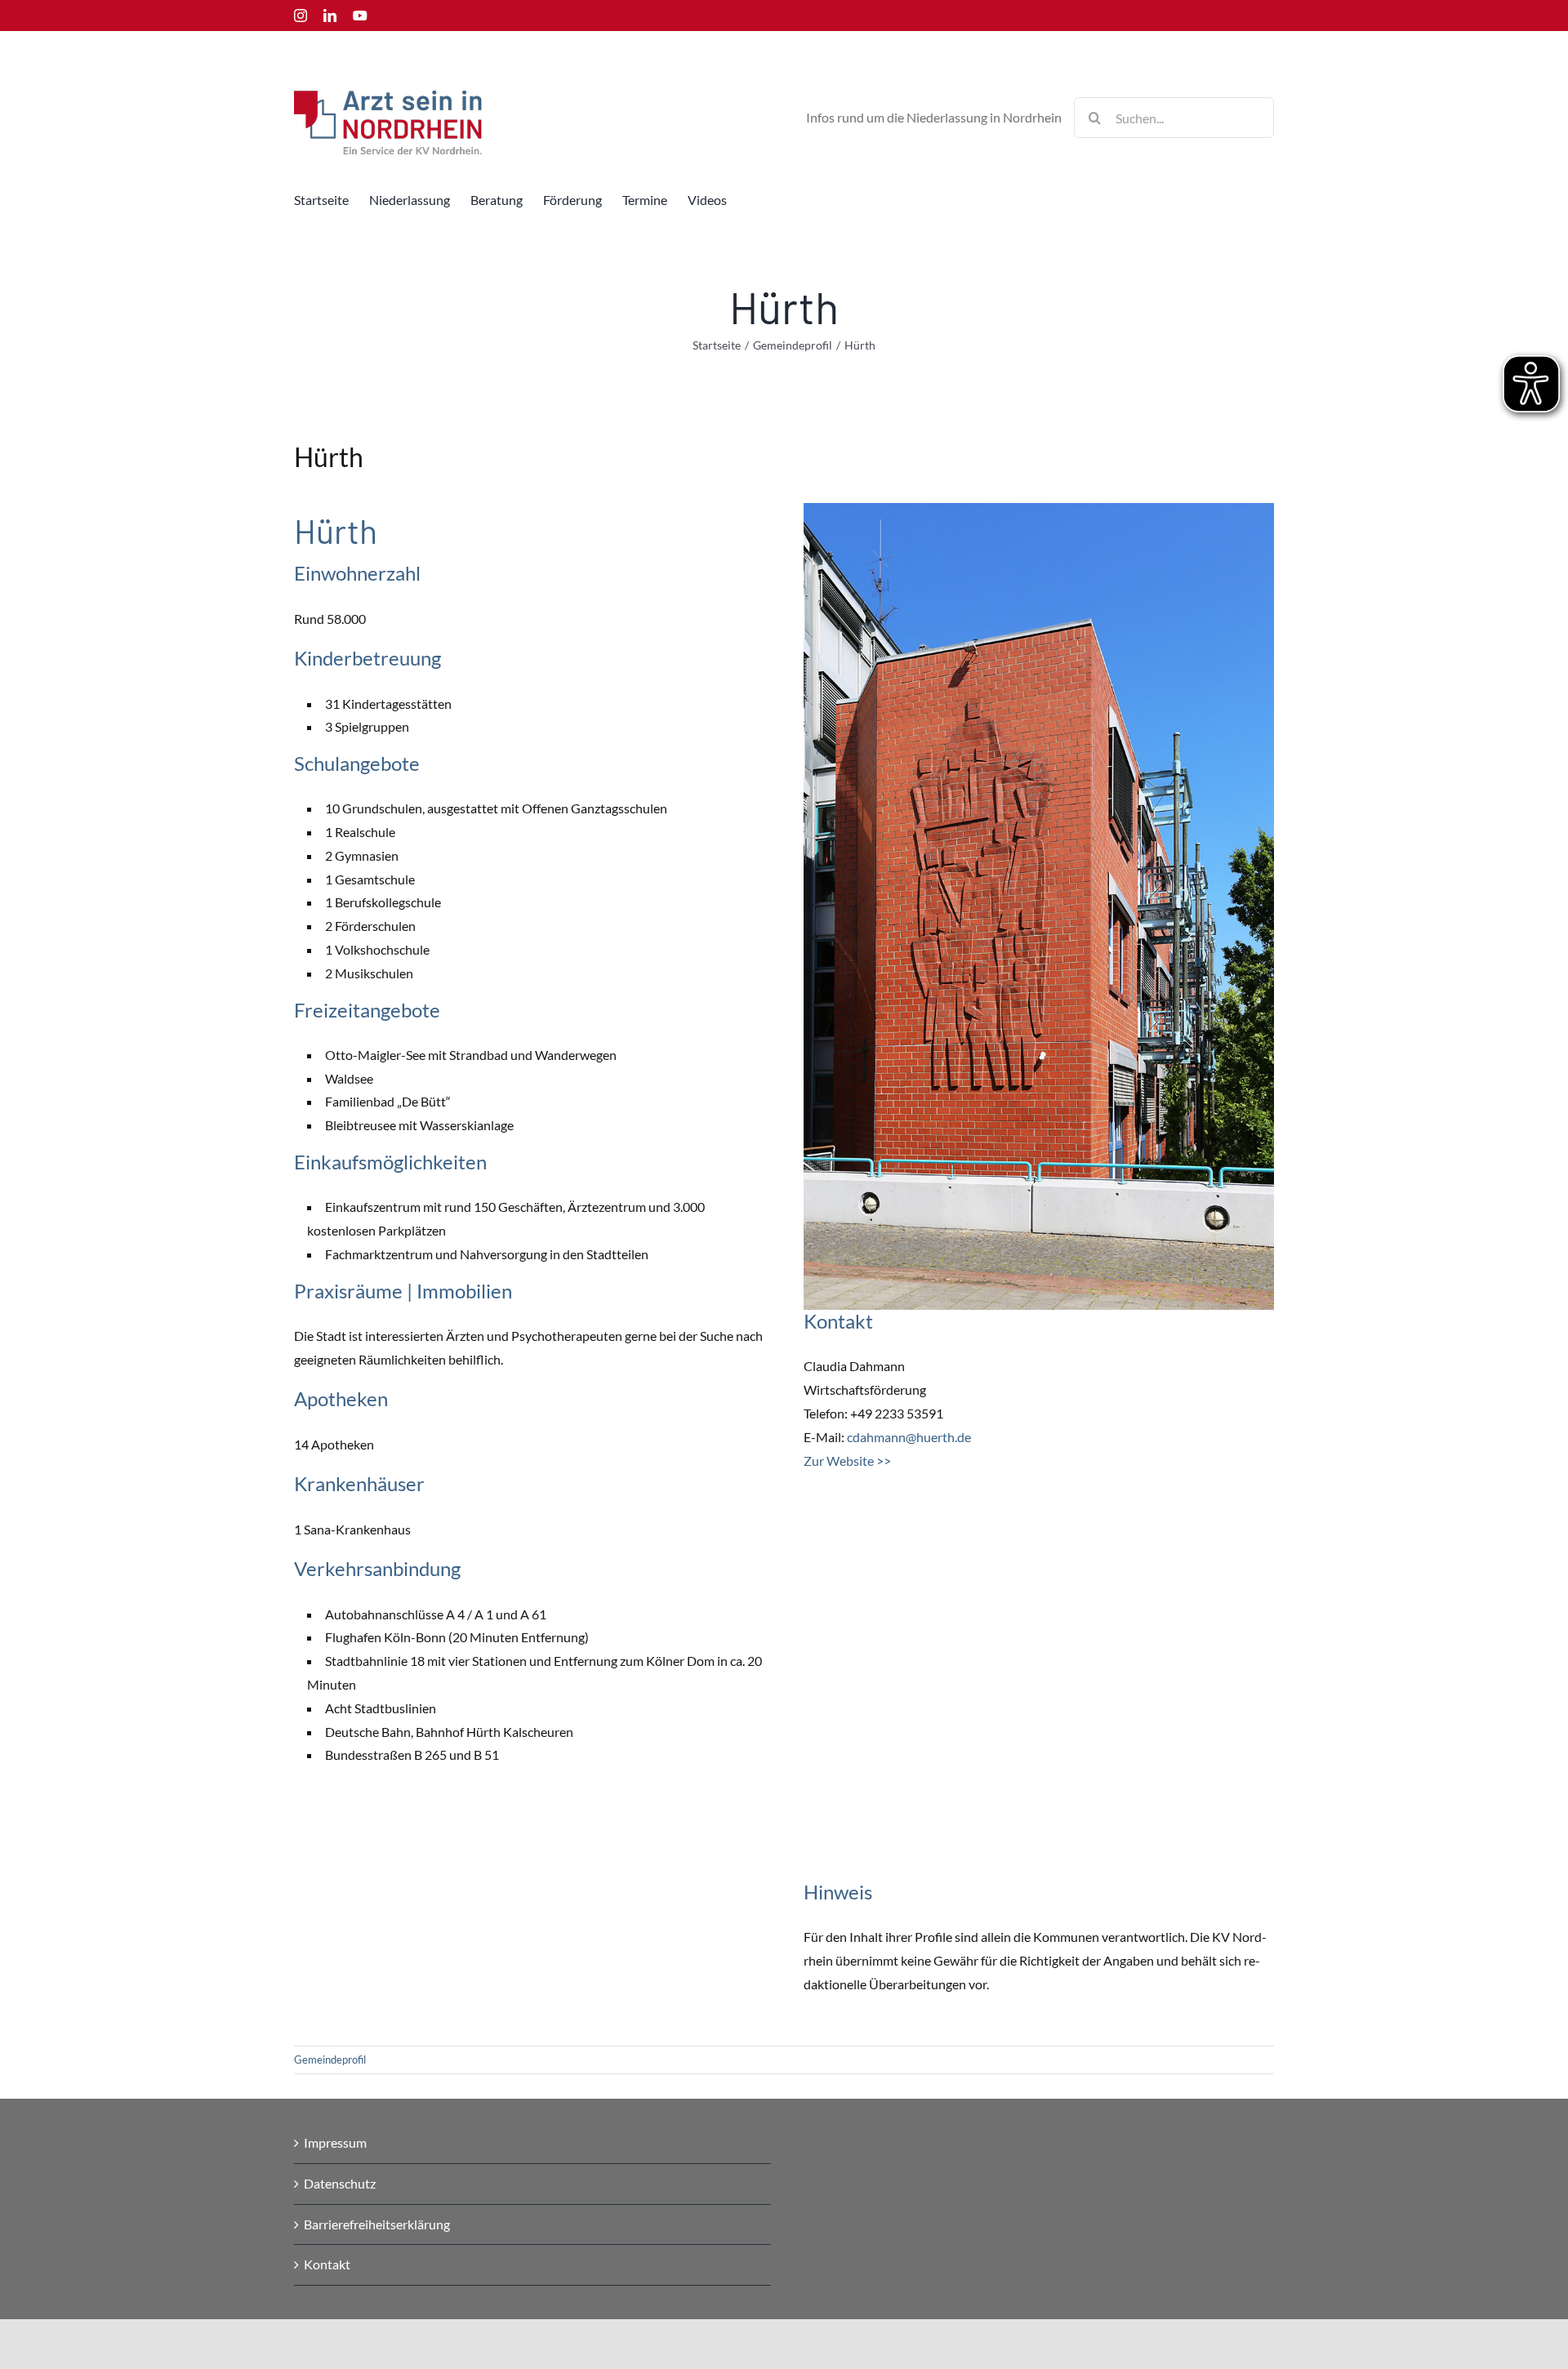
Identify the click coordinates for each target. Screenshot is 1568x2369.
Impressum (335, 2142)
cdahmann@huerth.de (909, 1437)
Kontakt (327, 2264)
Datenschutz (340, 2183)
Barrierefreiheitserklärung (377, 2224)
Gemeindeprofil (330, 2060)
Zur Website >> (847, 1461)
